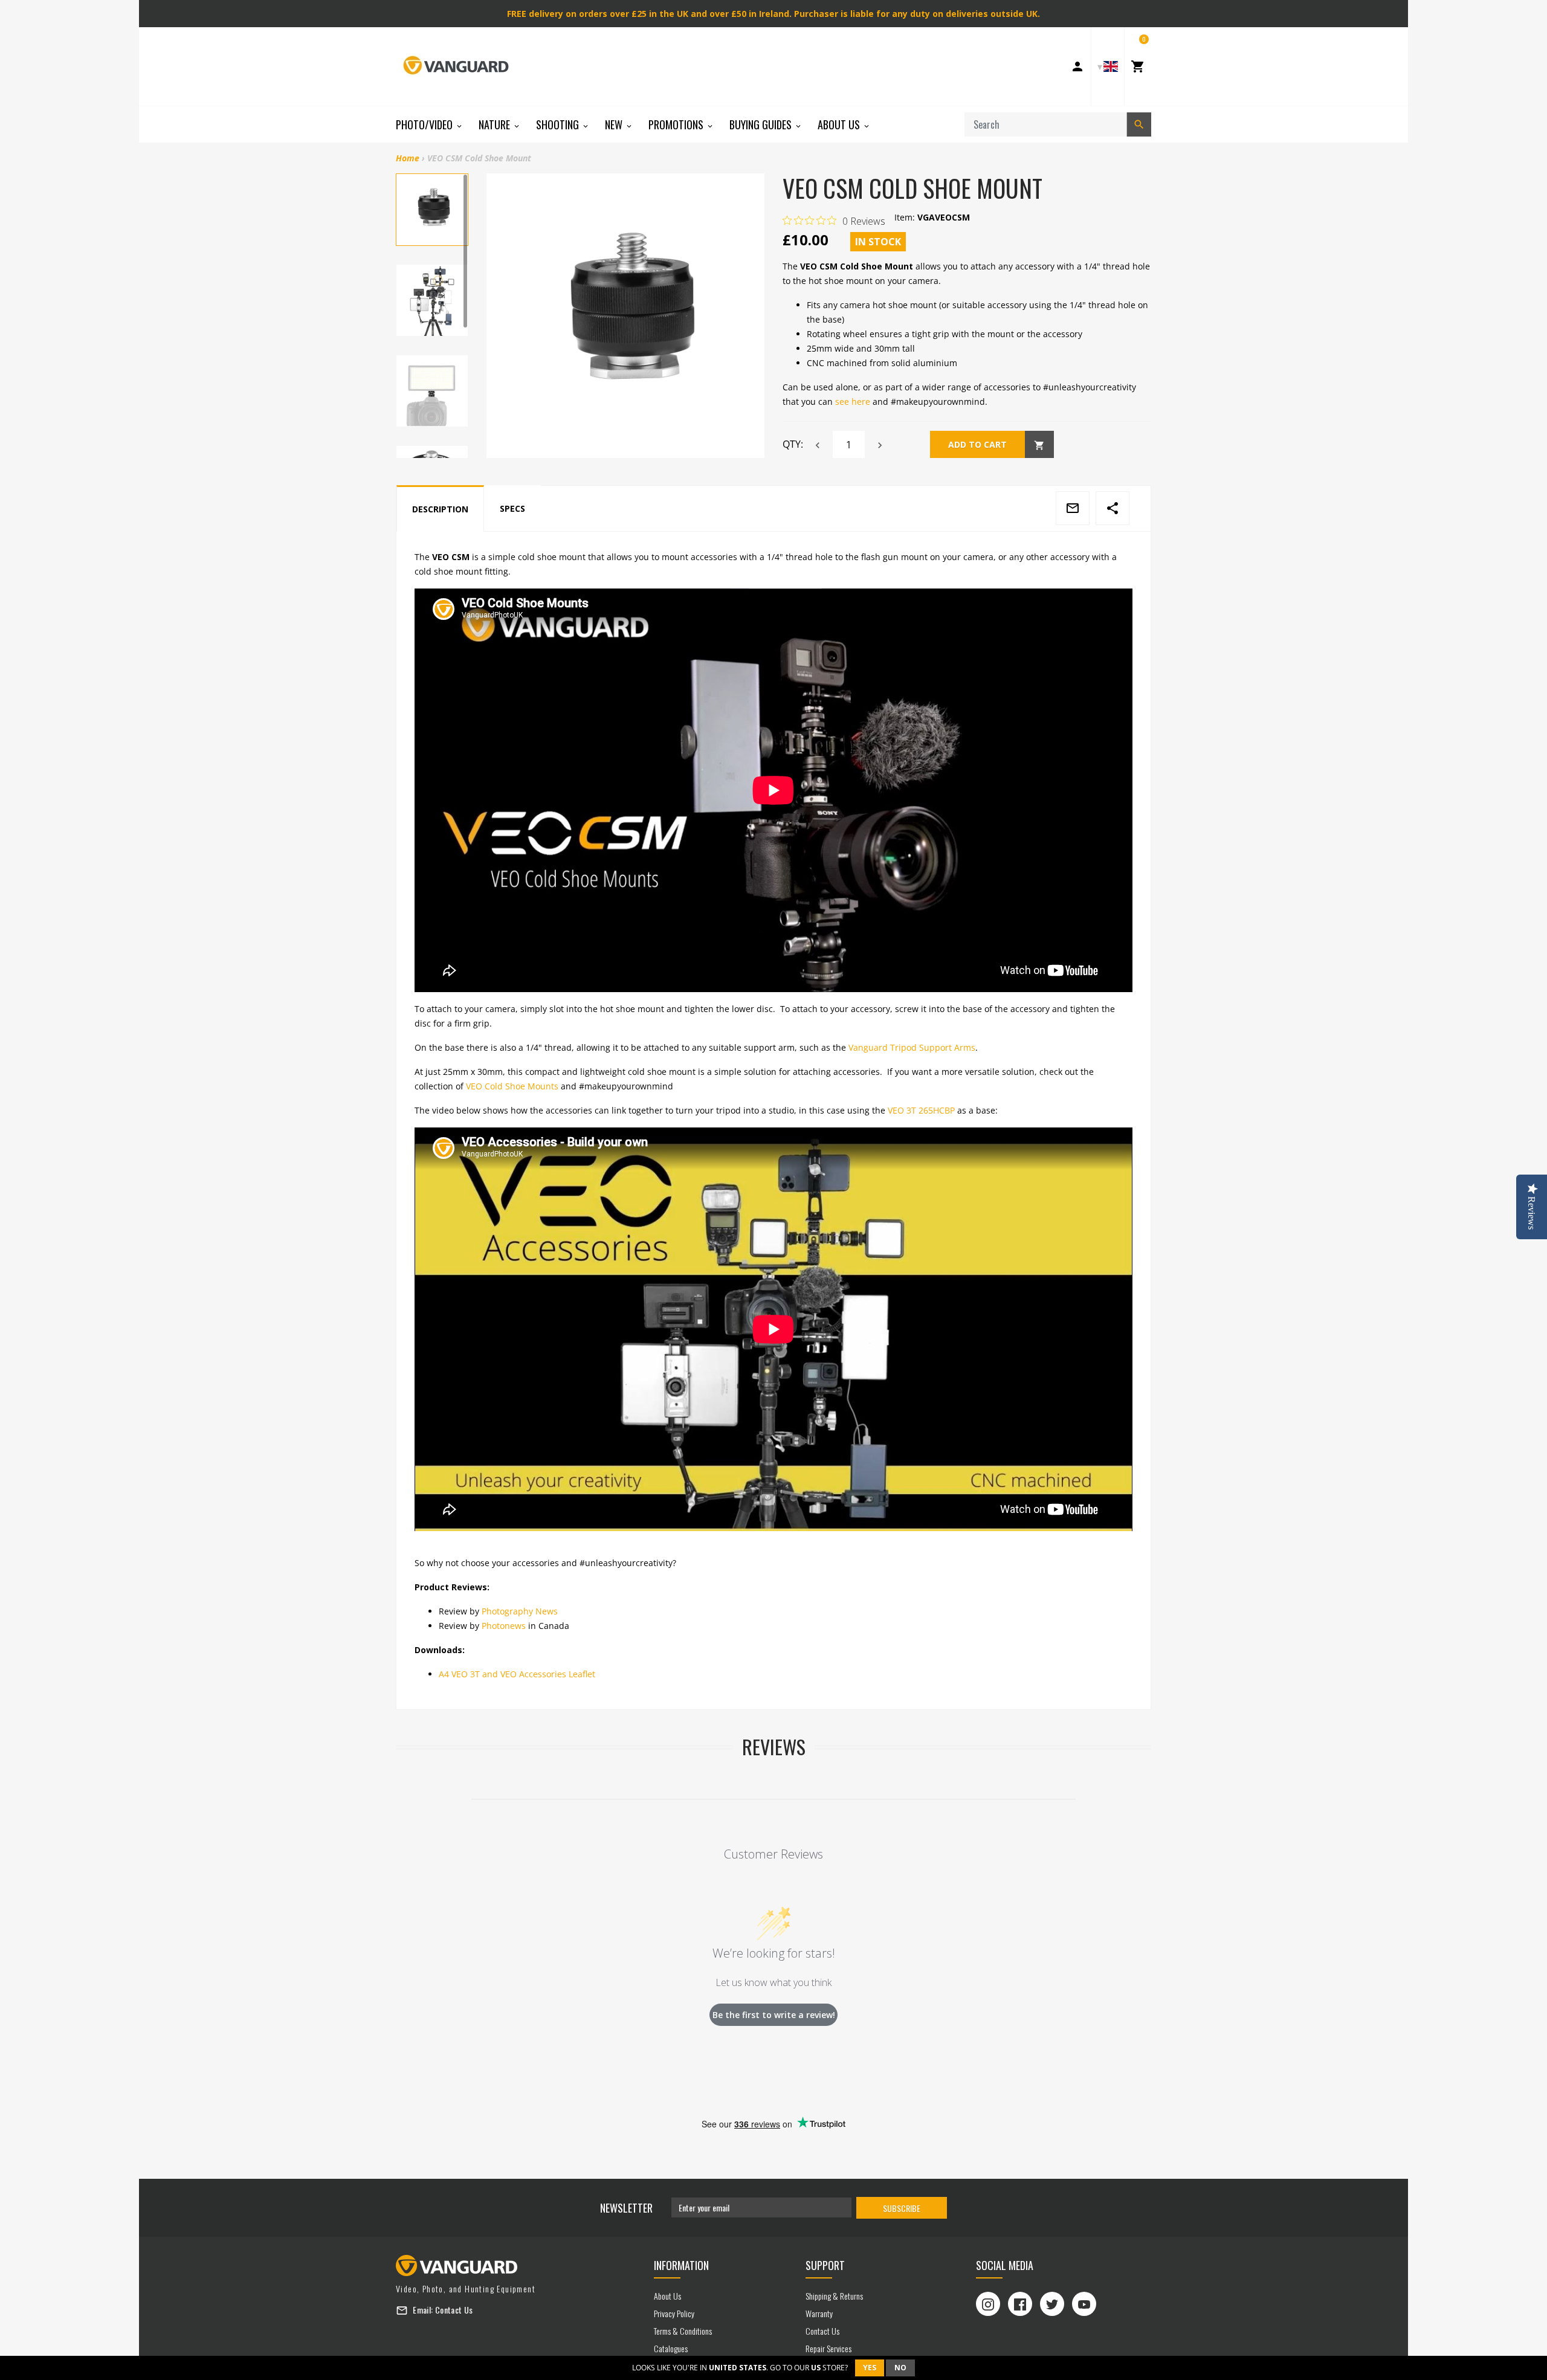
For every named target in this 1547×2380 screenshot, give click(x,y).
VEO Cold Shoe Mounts (512, 1086)
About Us (840, 124)
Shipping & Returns (834, 2296)
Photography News (520, 1611)
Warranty (819, 2313)
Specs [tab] (512, 508)
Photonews (504, 1626)
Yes (870, 2368)
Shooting (559, 124)
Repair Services (828, 2348)
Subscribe (902, 2208)
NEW (615, 124)
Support (825, 2265)
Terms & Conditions (683, 2331)
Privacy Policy (674, 2313)
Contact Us (454, 2310)
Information (681, 2265)
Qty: (793, 444)
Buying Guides (762, 124)
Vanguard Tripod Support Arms (912, 1047)
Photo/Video (425, 124)
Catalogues (671, 2348)
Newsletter (626, 2208)
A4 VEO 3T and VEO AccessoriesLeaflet (517, 1674)
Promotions (677, 124)
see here (853, 402)
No (900, 2368)
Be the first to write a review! (774, 2015)
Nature (496, 124)
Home (408, 158)
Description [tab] (440, 509)
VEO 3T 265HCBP (921, 1110)
